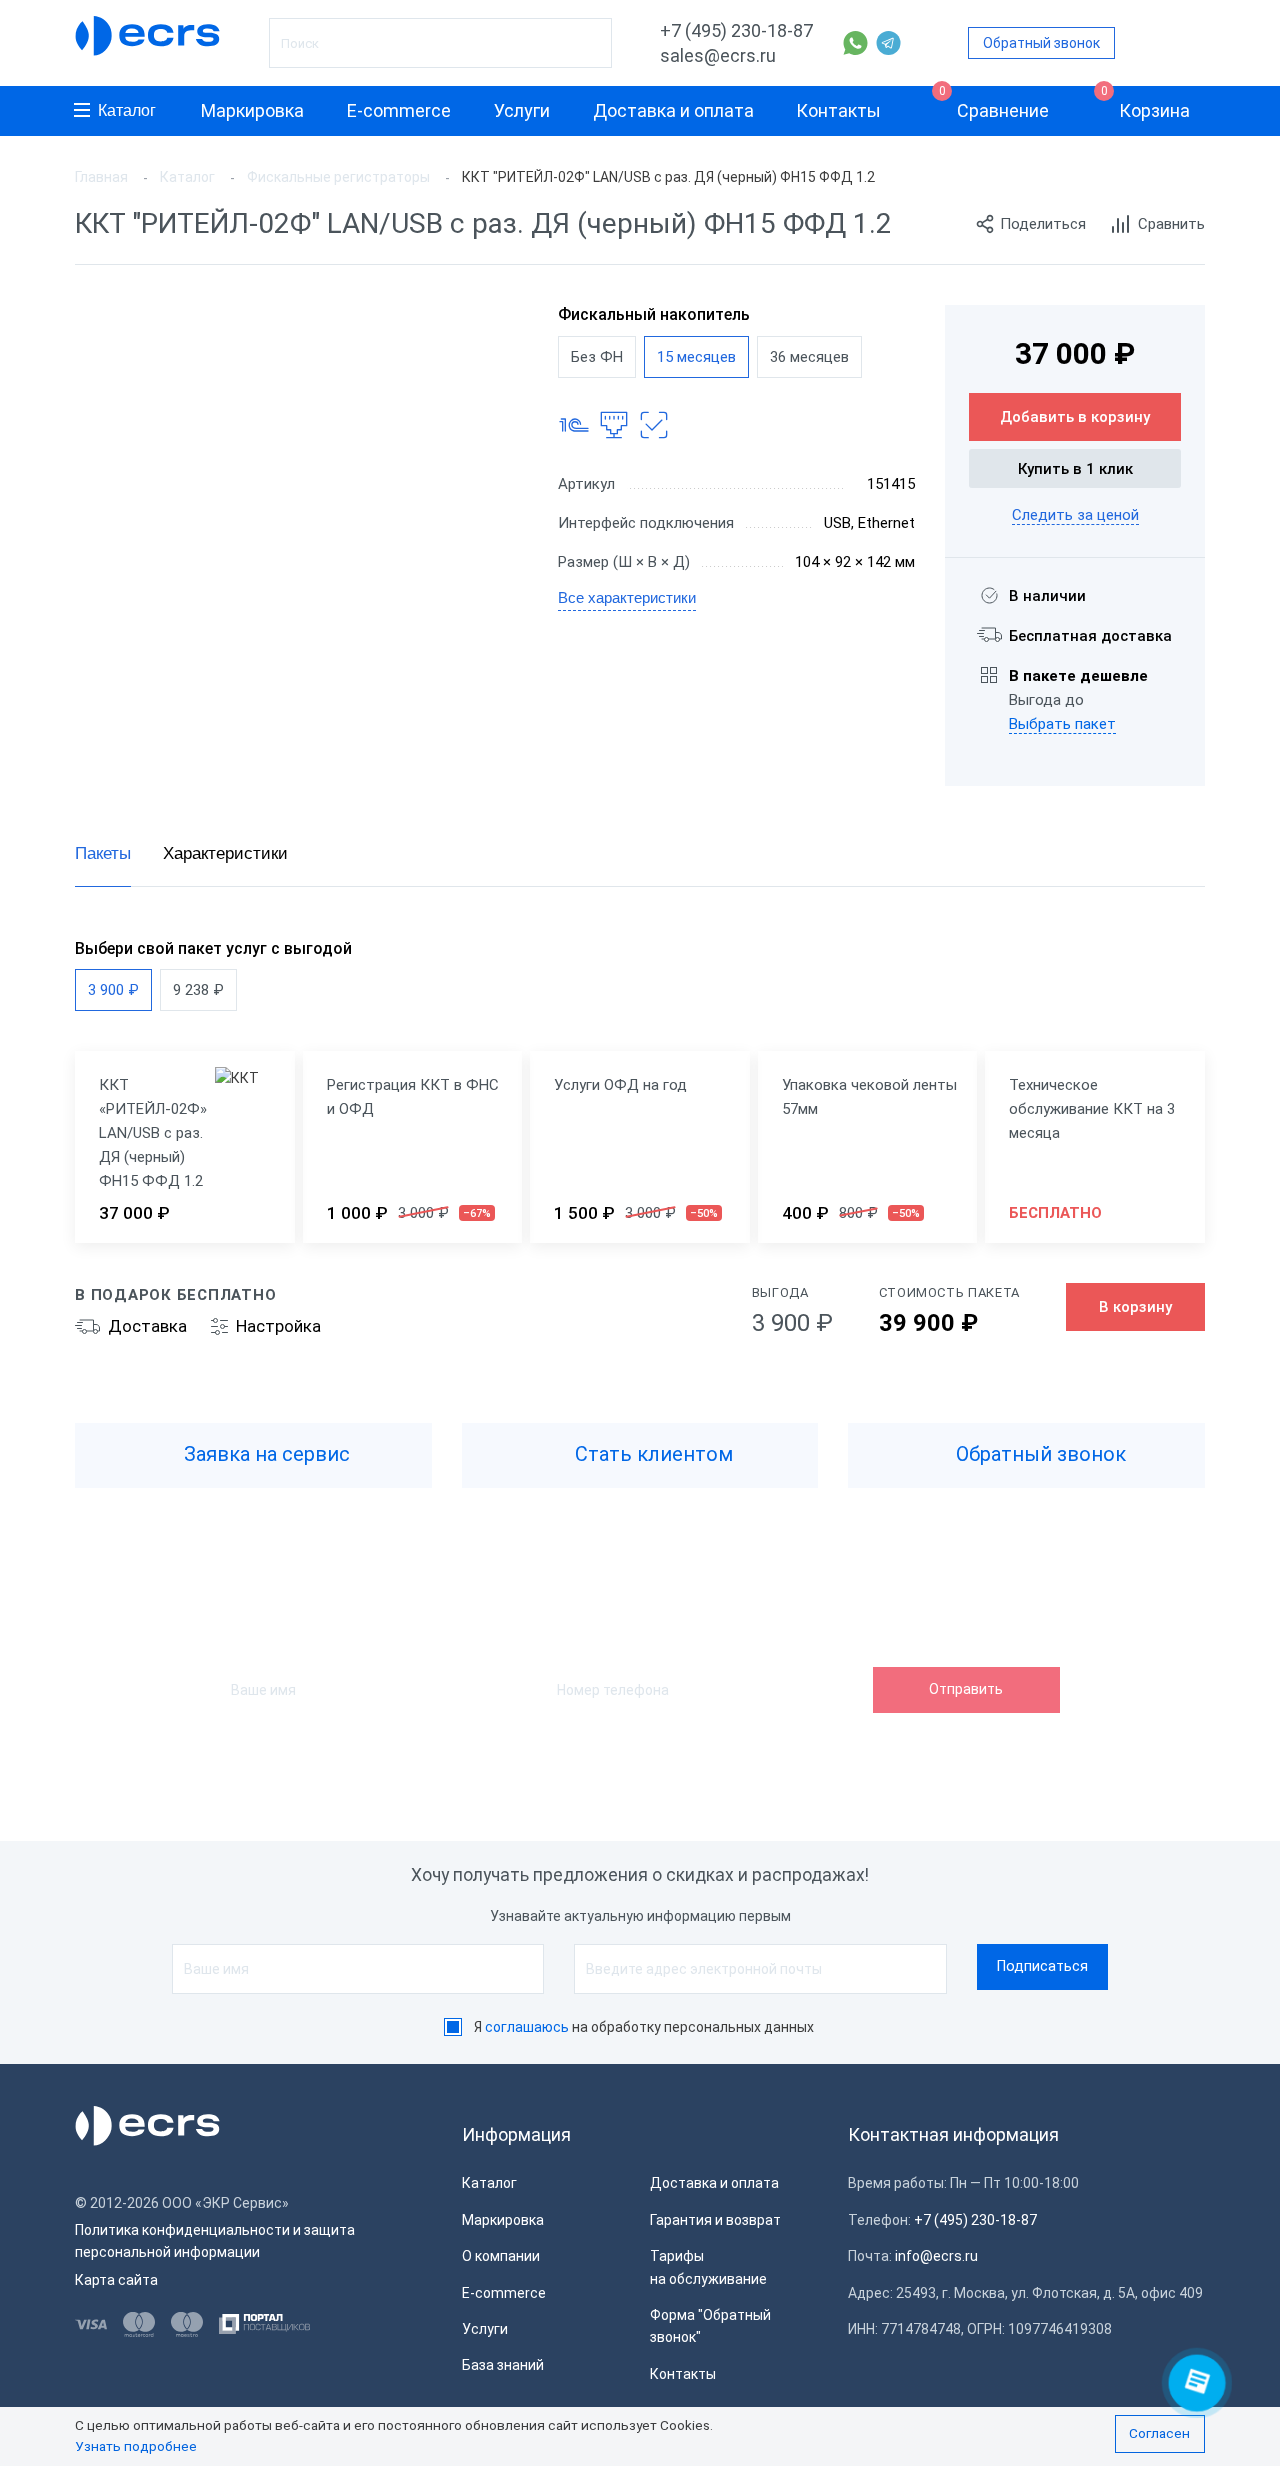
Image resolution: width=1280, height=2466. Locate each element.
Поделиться (1043, 224)
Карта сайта (116, 2280)
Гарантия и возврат (715, 2220)
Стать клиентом (651, 1454)
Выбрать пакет (1062, 724)
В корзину (1135, 1307)
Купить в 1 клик (1075, 469)
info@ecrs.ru (936, 2256)
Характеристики (225, 853)
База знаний (503, 2365)
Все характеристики (627, 597)
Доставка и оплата (673, 110)
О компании (501, 2256)
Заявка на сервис (264, 1454)
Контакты (838, 110)
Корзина (1146, 103)
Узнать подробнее (136, 2446)
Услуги (522, 110)
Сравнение (994, 103)
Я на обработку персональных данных (644, 2027)
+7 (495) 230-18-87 (736, 30)
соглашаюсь (527, 2027)
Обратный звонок (1041, 43)
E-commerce (399, 110)
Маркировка (252, 110)
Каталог (127, 110)
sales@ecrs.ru (718, 55)
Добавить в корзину (1075, 417)
